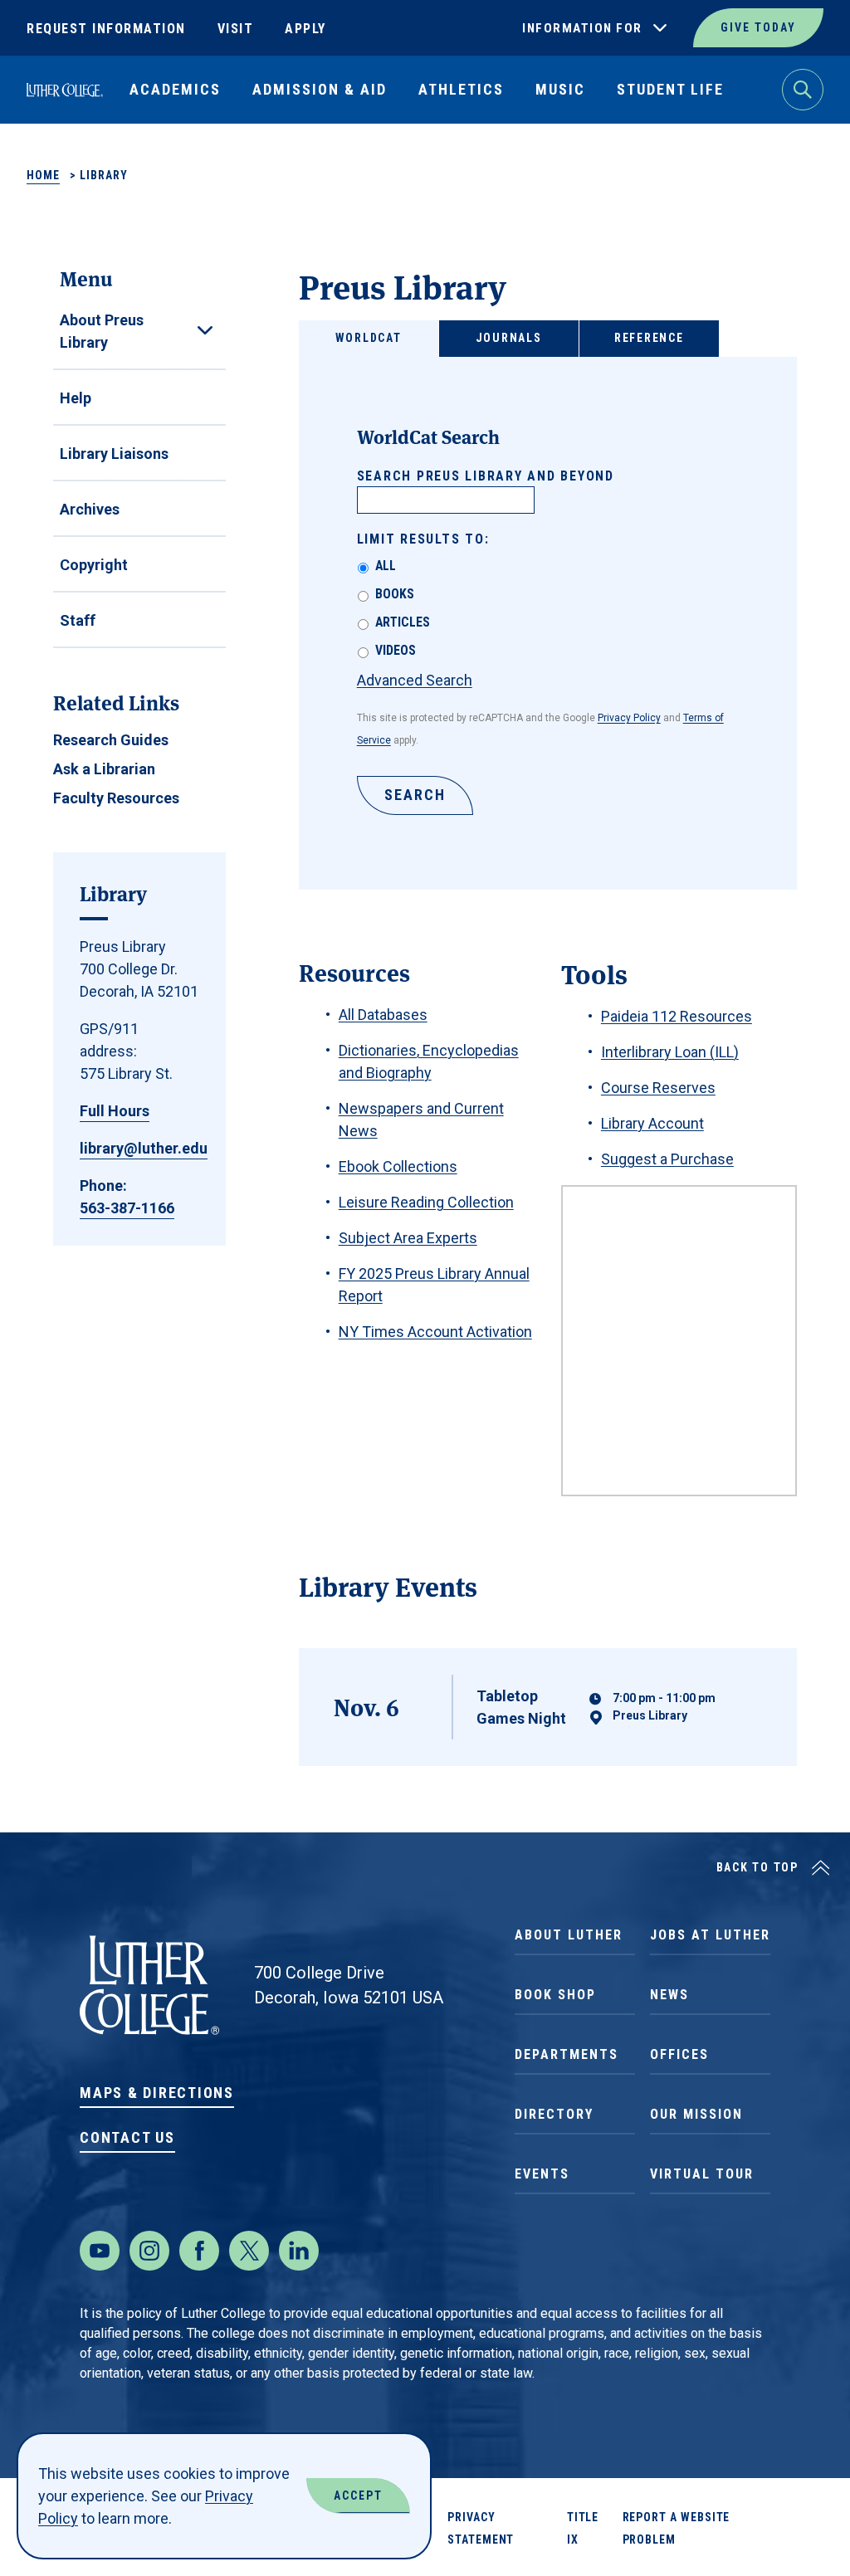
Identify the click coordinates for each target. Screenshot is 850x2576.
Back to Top (757, 1867)
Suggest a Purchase (667, 1159)
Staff (78, 620)
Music (560, 89)
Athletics (461, 89)
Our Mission (696, 2114)
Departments (567, 2054)
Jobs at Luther (710, 1935)
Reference (649, 338)
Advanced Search (415, 680)
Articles (403, 622)
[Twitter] (249, 2251)
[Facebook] (199, 2251)
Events (542, 2174)
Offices (679, 2054)
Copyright (94, 565)
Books (395, 594)
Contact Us (127, 2137)
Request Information (106, 29)
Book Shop (555, 1995)
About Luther (569, 1935)
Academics (175, 89)
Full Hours (115, 1111)
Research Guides (111, 740)
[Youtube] (100, 2251)
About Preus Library (102, 331)
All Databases (383, 1015)
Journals (509, 338)
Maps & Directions (157, 2093)
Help (76, 398)
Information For (582, 28)
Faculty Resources (116, 798)
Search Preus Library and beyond (486, 476)
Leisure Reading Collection (426, 1202)
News (669, 1995)
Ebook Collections (398, 1166)
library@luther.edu (144, 1148)
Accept (358, 2495)
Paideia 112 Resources (677, 1016)
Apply (305, 29)
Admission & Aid (320, 89)
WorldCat (369, 338)
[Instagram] (149, 2251)
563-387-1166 (127, 1208)
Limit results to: (423, 539)
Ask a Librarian (104, 769)
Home (43, 175)
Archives (90, 509)
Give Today (758, 27)
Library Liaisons (114, 454)
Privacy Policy (629, 718)
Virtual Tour (702, 2174)
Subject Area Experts (408, 1238)
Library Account (652, 1123)
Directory (554, 2114)
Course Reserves (658, 1088)
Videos (396, 650)
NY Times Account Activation (435, 1332)
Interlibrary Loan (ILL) (670, 1052)
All (386, 566)
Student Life (670, 89)
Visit (236, 29)
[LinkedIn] (299, 2251)
